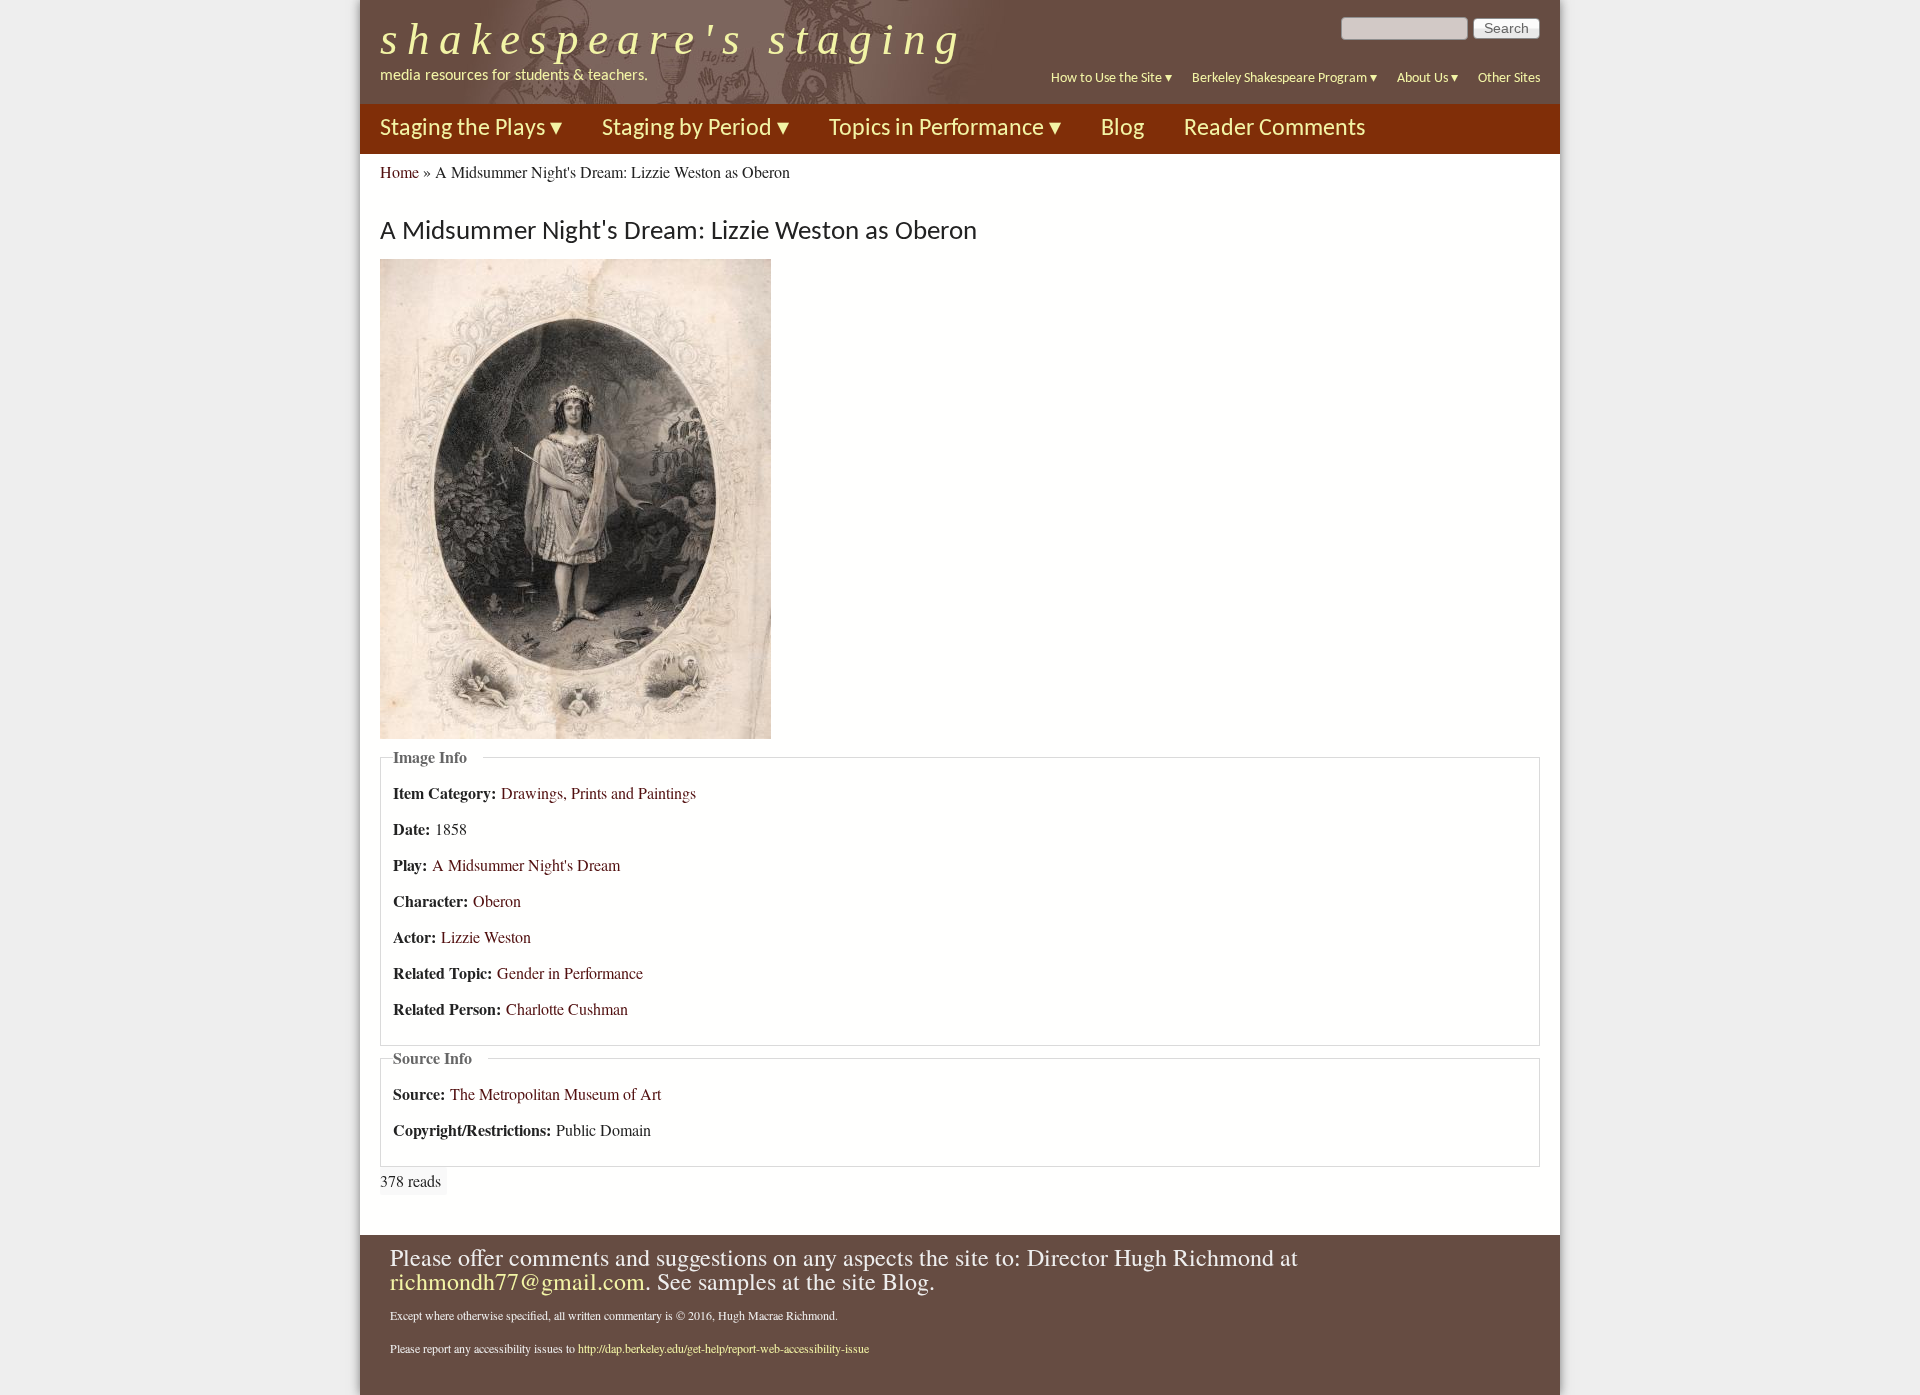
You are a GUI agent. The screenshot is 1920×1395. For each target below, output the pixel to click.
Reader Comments (1274, 129)
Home (399, 171)
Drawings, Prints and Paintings (598, 792)
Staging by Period (695, 129)
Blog (1122, 129)
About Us (1427, 78)
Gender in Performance (570, 972)
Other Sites (1509, 78)
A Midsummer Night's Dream (526, 864)
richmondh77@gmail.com (517, 1281)
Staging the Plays (471, 129)
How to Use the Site (1111, 78)
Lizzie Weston (486, 936)
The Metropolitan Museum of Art (555, 1093)
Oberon (497, 900)
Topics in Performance (945, 129)
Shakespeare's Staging (673, 39)
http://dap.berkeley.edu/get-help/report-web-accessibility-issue (723, 1348)
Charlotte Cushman (567, 1008)
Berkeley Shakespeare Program (1284, 78)
